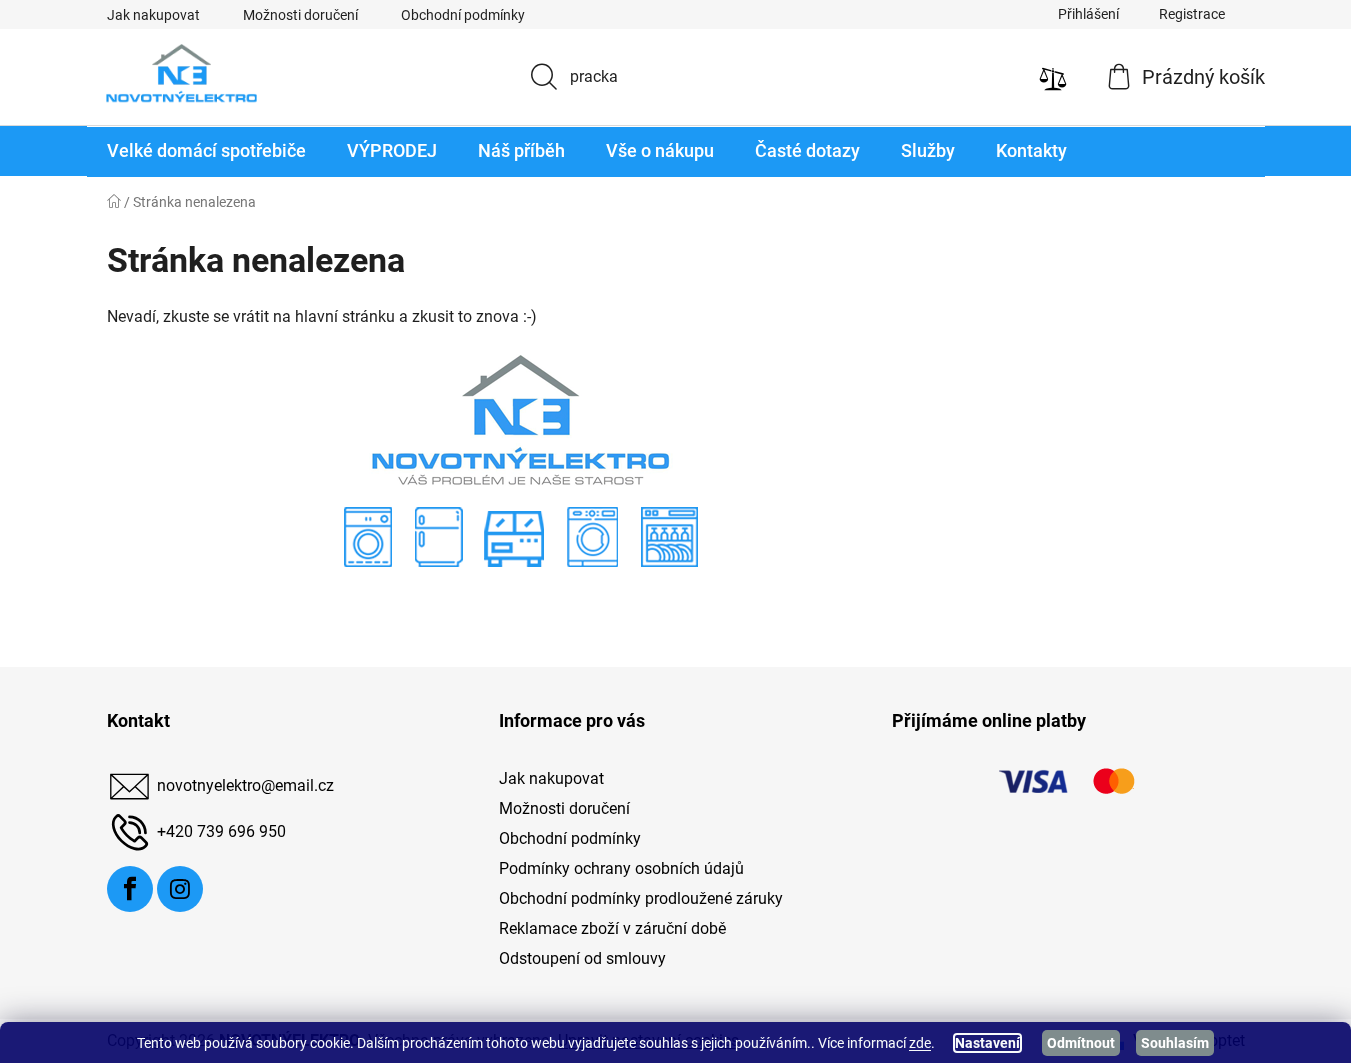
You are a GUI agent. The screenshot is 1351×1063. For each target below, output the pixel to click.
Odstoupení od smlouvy (582, 958)
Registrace (1192, 14)
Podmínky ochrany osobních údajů (621, 868)
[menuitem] (206, 152)
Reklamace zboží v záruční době (612, 928)
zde (920, 1043)
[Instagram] (180, 889)
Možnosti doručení (300, 15)
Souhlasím (1175, 1043)
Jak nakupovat (153, 15)
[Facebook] (130, 889)
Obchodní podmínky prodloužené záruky (641, 898)
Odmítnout (1081, 1043)
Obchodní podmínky (463, 15)
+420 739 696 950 (221, 831)
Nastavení (987, 1043)
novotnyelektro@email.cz (245, 785)
